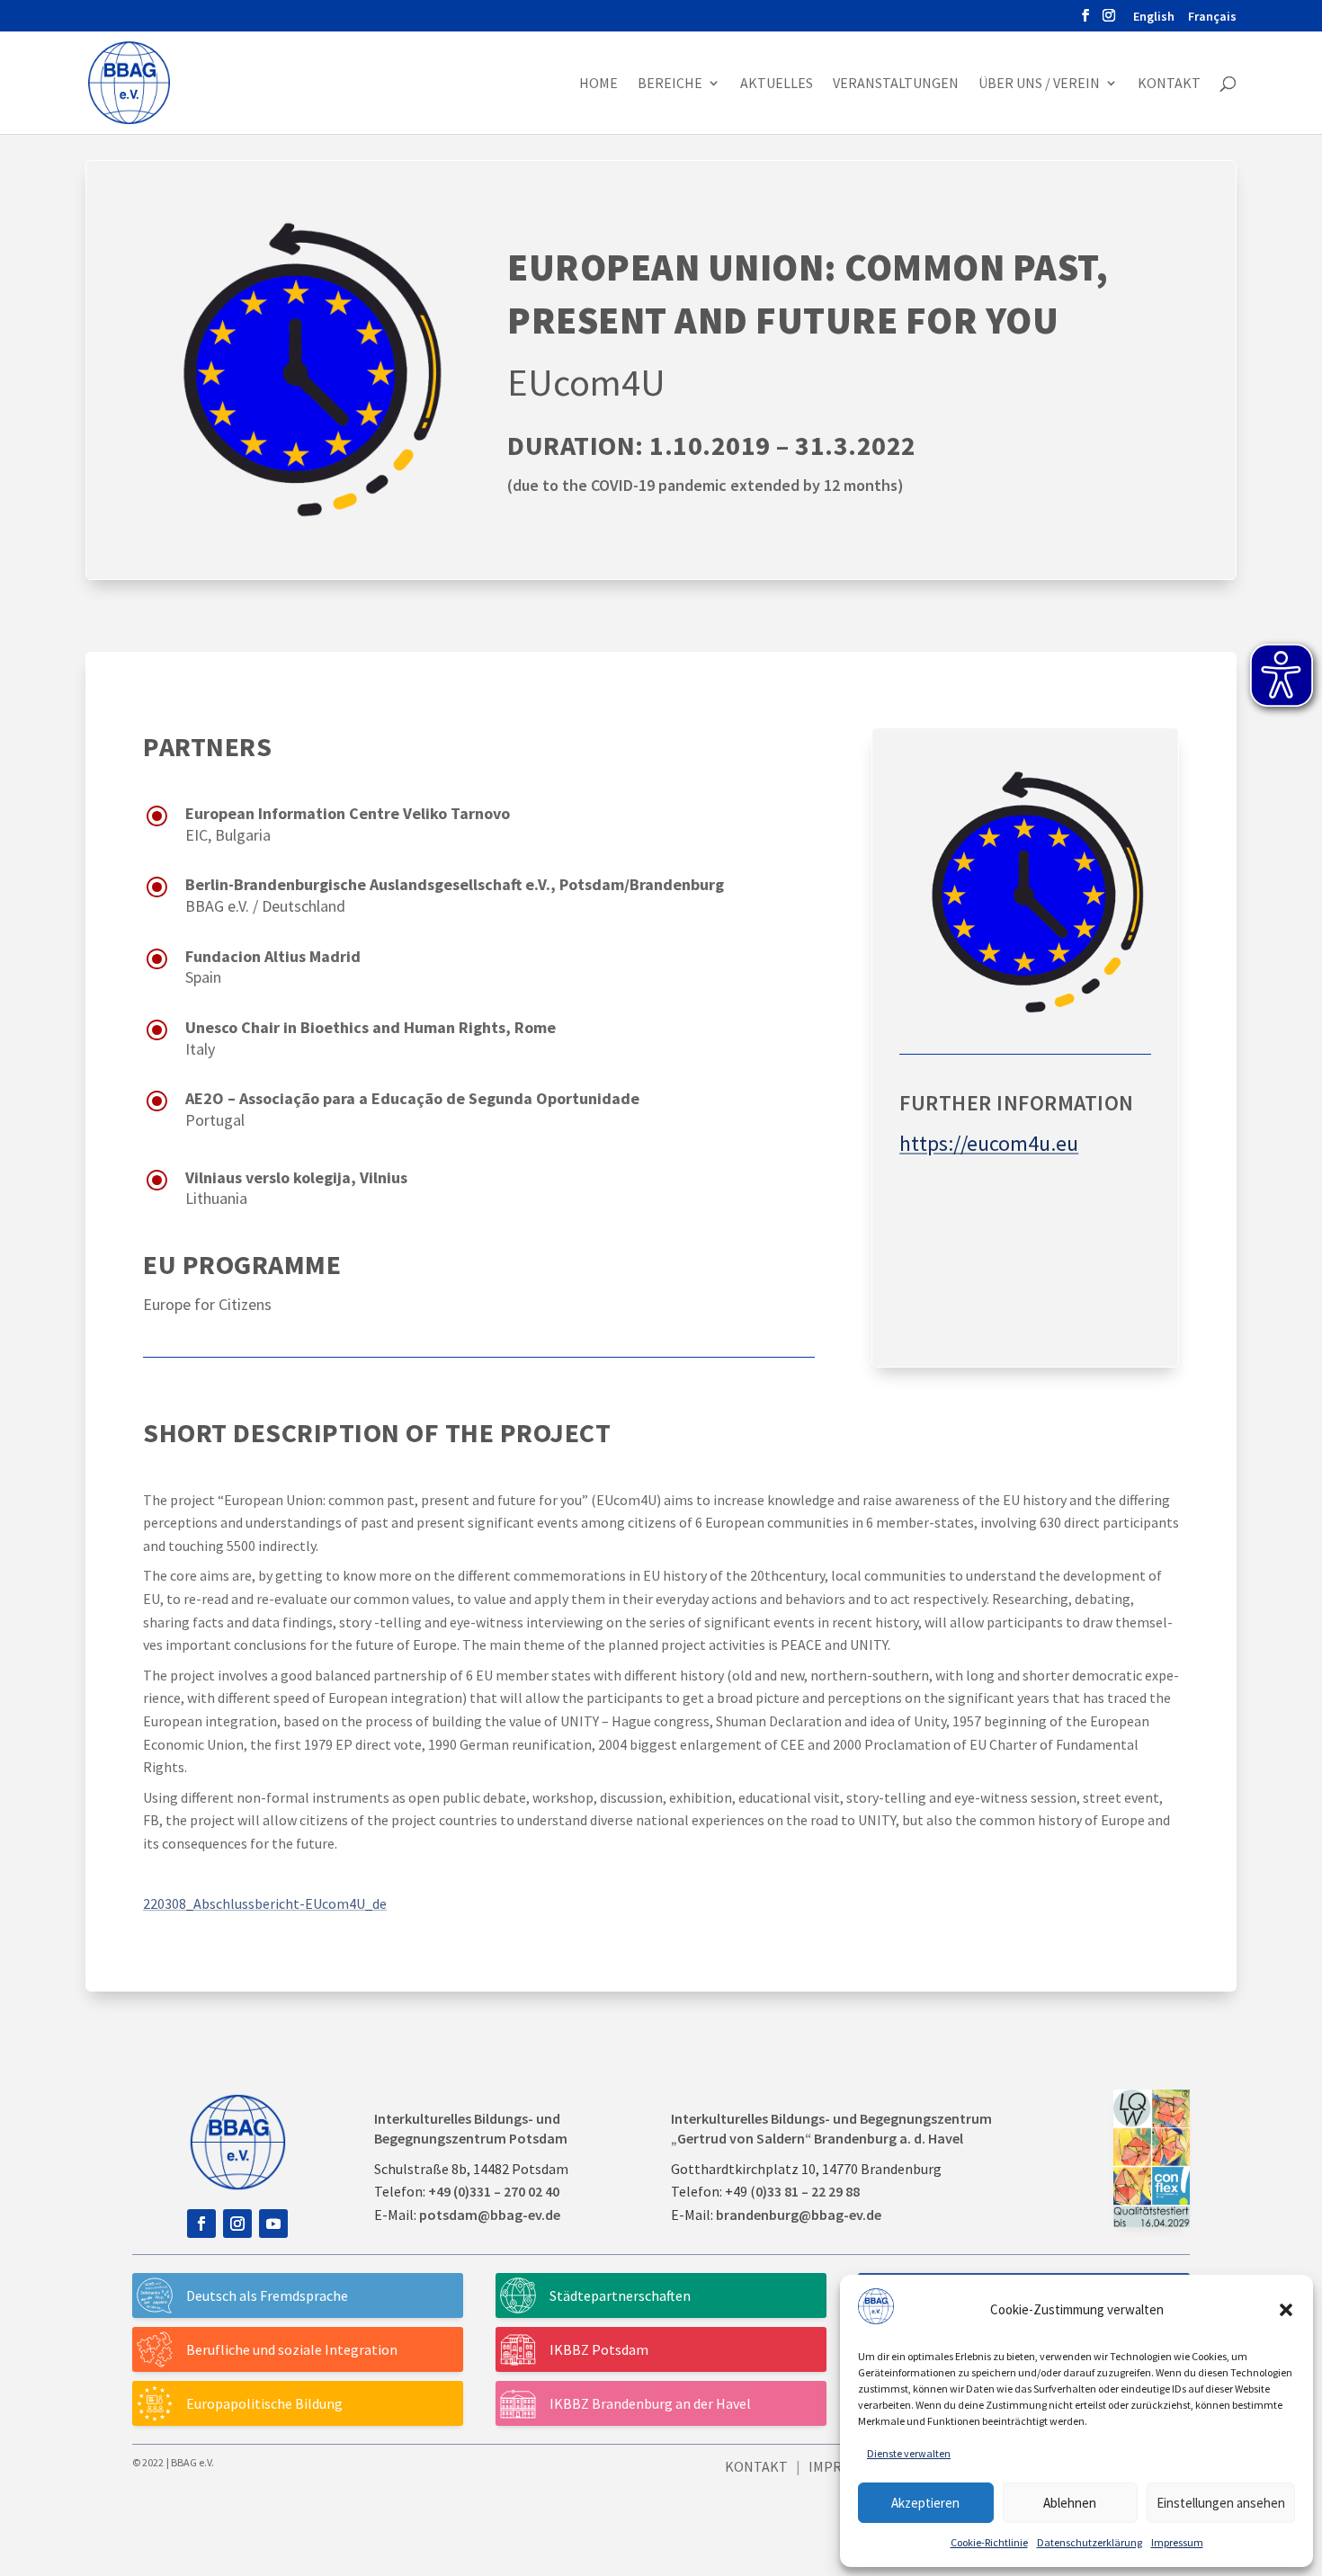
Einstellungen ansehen (1221, 2503)
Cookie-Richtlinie (989, 2542)
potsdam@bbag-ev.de (490, 2215)
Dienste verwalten (909, 2453)
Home (598, 84)
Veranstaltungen (896, 84)
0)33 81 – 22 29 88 (808, 2191)
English (1154, 17)
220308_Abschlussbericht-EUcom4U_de (265, 1903)
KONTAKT (756, 2466)
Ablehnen (1070, 2503)
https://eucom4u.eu (989, 1143)
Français (1212, 17)
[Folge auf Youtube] (273, 2224)
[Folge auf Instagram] (237, 2224)
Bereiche (670, 84)
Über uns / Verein (1039, 84)
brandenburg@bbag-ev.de (799, 2215)
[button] (1286, 2310)
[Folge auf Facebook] (201, 2224)
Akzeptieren (925, 2503)
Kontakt (1169, 84)
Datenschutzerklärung (1090, 2542)
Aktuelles (777, 84)
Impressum (1177, 2542)
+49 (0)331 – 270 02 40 (494, 2191)
